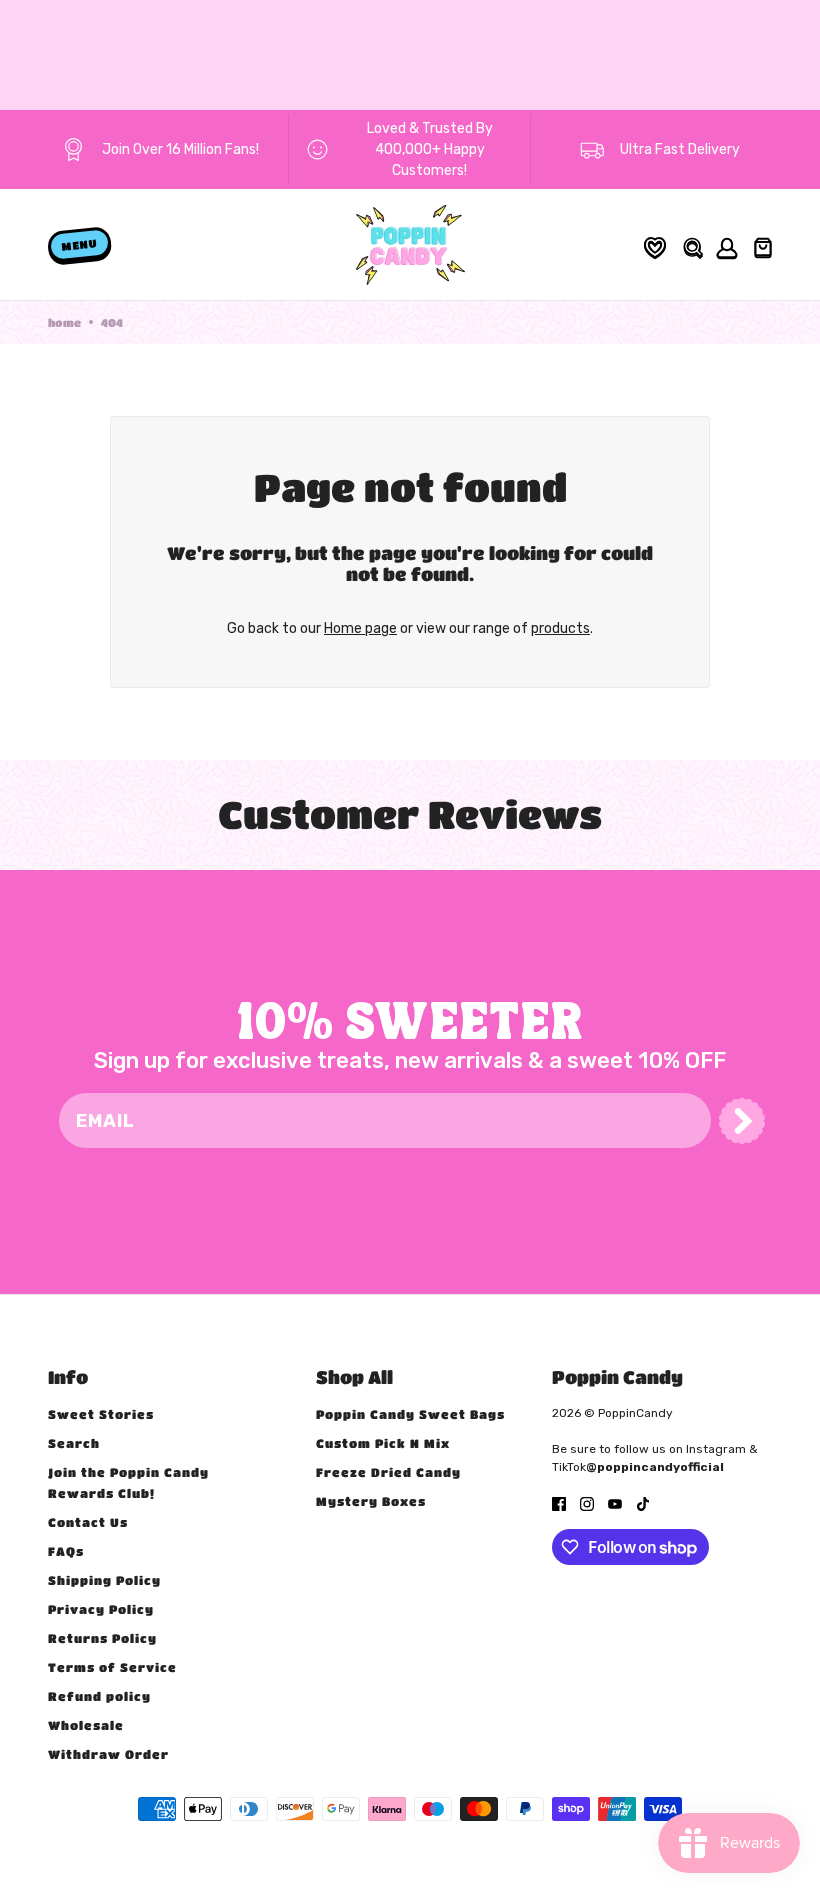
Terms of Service (112, 1667)
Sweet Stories (101, 1414)
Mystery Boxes (371, 1501)
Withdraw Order (108, 1754)
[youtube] (615, 1502)
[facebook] (559, 1502)
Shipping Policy (104, 1580)
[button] (742, 1121)
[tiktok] (643, 1502)
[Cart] (760, 245)
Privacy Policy (101, 1609)
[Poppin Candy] (410, 245)
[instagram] (587, 1502)
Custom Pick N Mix (383, 1443)
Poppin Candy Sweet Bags (410, 1414)
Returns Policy (102, 1638)
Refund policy (99, 1696)
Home (64, 322)
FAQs (66, 1551)
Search (74, 1443)
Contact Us (88, 1522)
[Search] (691, 245)
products (560, 628)
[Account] (724, 245)
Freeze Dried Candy (388, 1472)
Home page (360, 628)
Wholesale (86, 1725)
